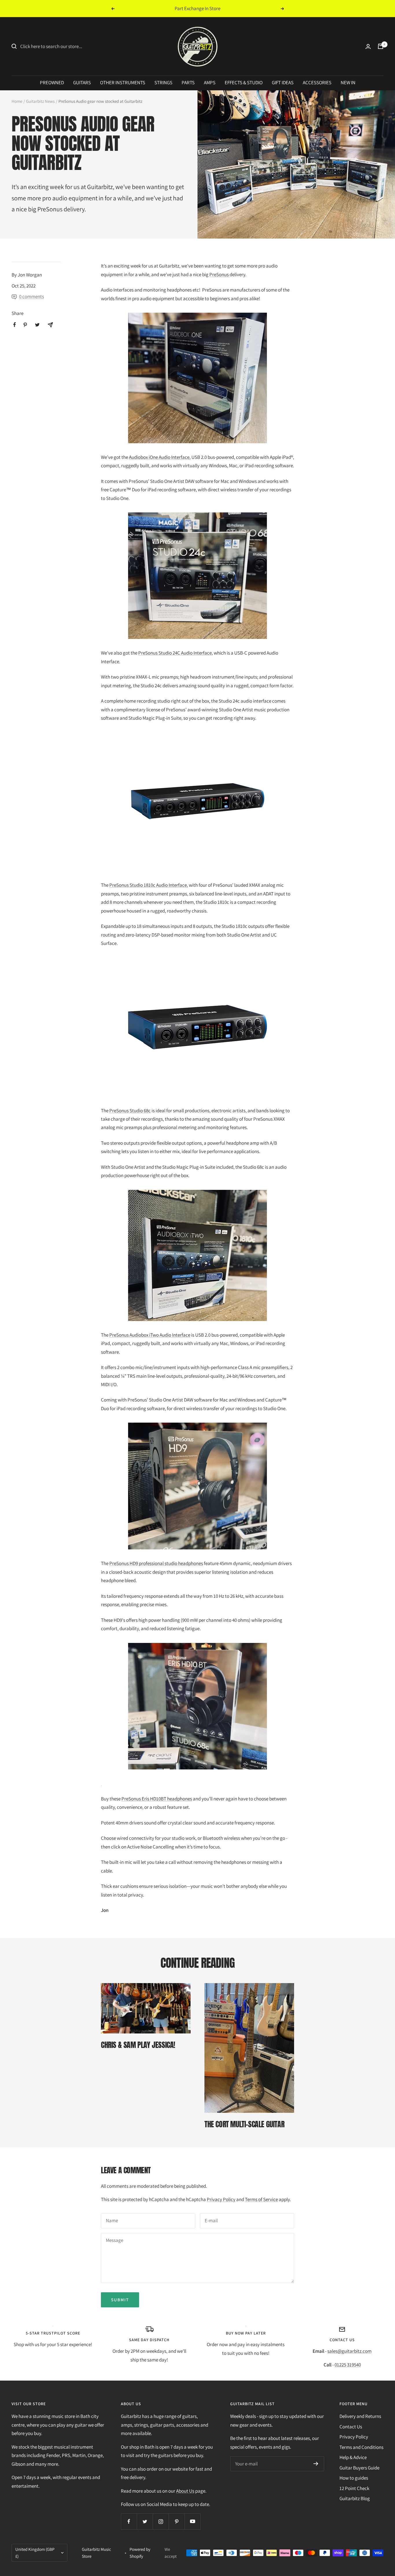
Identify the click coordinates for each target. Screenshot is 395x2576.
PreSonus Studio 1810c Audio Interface (148, 885)
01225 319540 (348, 2365)
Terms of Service (261, 2199)
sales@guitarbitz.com (349, 2351)
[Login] (368, 46)
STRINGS (163, 83)
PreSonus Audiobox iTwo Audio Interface (150, 1335)
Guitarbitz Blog (355, 2498)
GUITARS (82, 83)
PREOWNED (52, 83)
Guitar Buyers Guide (359, 2468)
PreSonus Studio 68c (130, 1111)
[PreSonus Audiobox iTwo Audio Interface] (197, 1255)
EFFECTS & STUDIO (244, 83)
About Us (185, 2491)
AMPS (210, 83)
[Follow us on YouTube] (192, 2521)
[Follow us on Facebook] (129, 2521)
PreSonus (50, 209)
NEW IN (348, 83)
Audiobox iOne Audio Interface (159, 457)
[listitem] (15, 325)
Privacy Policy (221, 2199)
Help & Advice (353, 2457)
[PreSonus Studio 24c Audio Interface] (197, 576)
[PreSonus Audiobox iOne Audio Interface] (197, 378)
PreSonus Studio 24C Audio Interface (175, 653)
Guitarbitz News (40, 101)
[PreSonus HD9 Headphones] (197, 1486)
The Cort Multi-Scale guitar (244, 2124)
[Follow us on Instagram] (161, 2521)
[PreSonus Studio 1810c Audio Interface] (197, 802)
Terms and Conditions (361, 2447)
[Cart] (381, 46)
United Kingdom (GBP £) (35, 2553)
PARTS (188, 83)
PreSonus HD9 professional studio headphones (156, 1563)
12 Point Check (354, 2488)
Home (17, 101)
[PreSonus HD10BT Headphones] (197, 1715)
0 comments (32, 296)
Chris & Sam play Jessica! (138, 2045)
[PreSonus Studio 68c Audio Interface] (197, 1027)
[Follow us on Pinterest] (177, 2521)
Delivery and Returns (360, 2416)
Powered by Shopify (140, 2553)
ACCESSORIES (317, 83)
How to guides (354, 2478)
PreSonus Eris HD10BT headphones (157, 1799)
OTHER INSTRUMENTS (123, 83)
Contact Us (351, 2427)
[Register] (316, 2464)
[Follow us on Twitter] (145, 2521)
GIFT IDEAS (283, 83)
